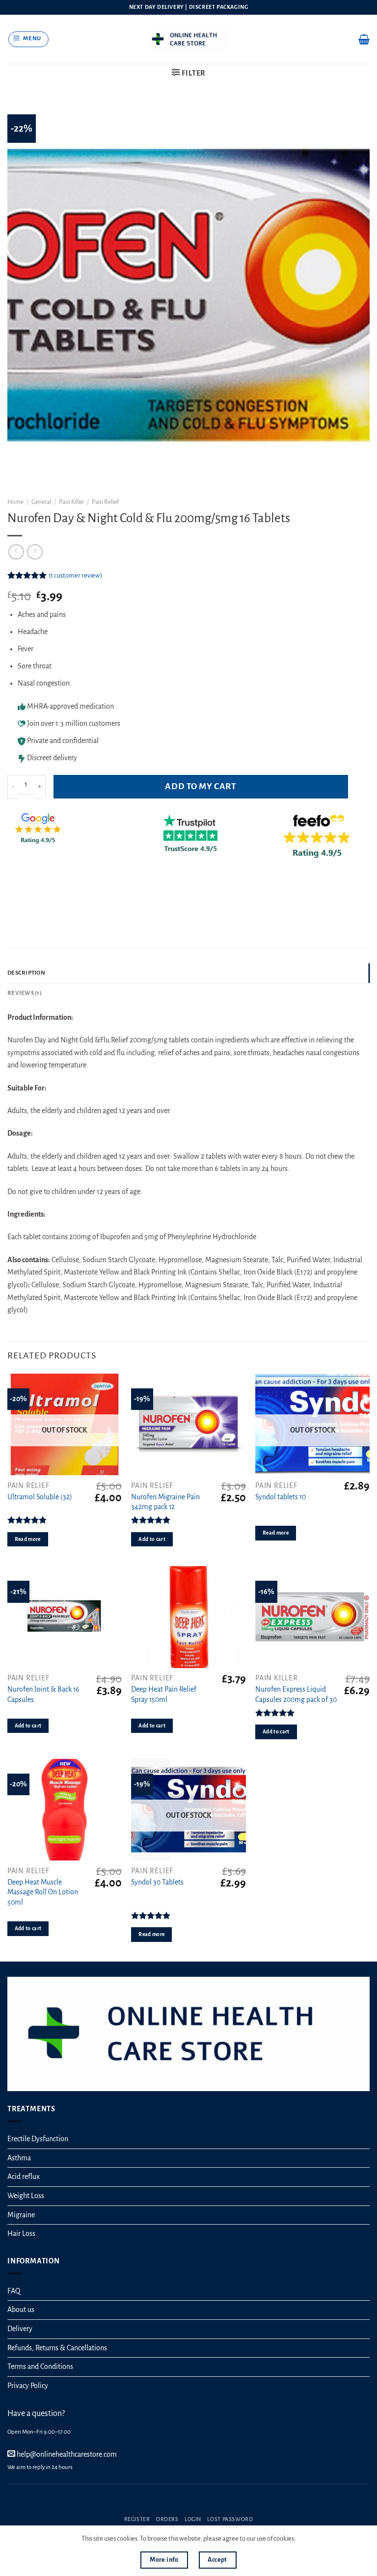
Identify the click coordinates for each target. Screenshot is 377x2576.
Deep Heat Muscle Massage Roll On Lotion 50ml (43, 1892)
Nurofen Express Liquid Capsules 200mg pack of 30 (296, 1694)
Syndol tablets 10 (281, 1497)
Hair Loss (21, 2233)
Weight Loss (26, 2196)
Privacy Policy (28, 2386)
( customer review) (75, 575)
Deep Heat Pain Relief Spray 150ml (164, 1694)
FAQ (14, 2291)
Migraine (21, 2215)
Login (193, 2519)
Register (137, 2519)
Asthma (19, 2158)
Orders (167, 2519)
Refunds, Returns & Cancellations (57, 2348)
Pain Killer (71, 502)
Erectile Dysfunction (38, 2139)
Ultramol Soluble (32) (40, 1497)
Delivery (20, 2329)
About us (21, 2310)
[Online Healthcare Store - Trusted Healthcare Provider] (189, 39)
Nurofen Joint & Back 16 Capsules (43, 1694)
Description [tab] (26, 973)
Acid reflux (24, 2177)
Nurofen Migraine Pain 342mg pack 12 (165, 1502)
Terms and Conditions (40, 2366)
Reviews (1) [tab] (25, 993)
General (41, 502)
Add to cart (152, 1539)
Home (15, 502)
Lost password (230, 2519)
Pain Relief (105, 502)
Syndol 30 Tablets (157, 1882)
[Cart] (364, 39)
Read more (28, 1539)
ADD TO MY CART (201, 786)
